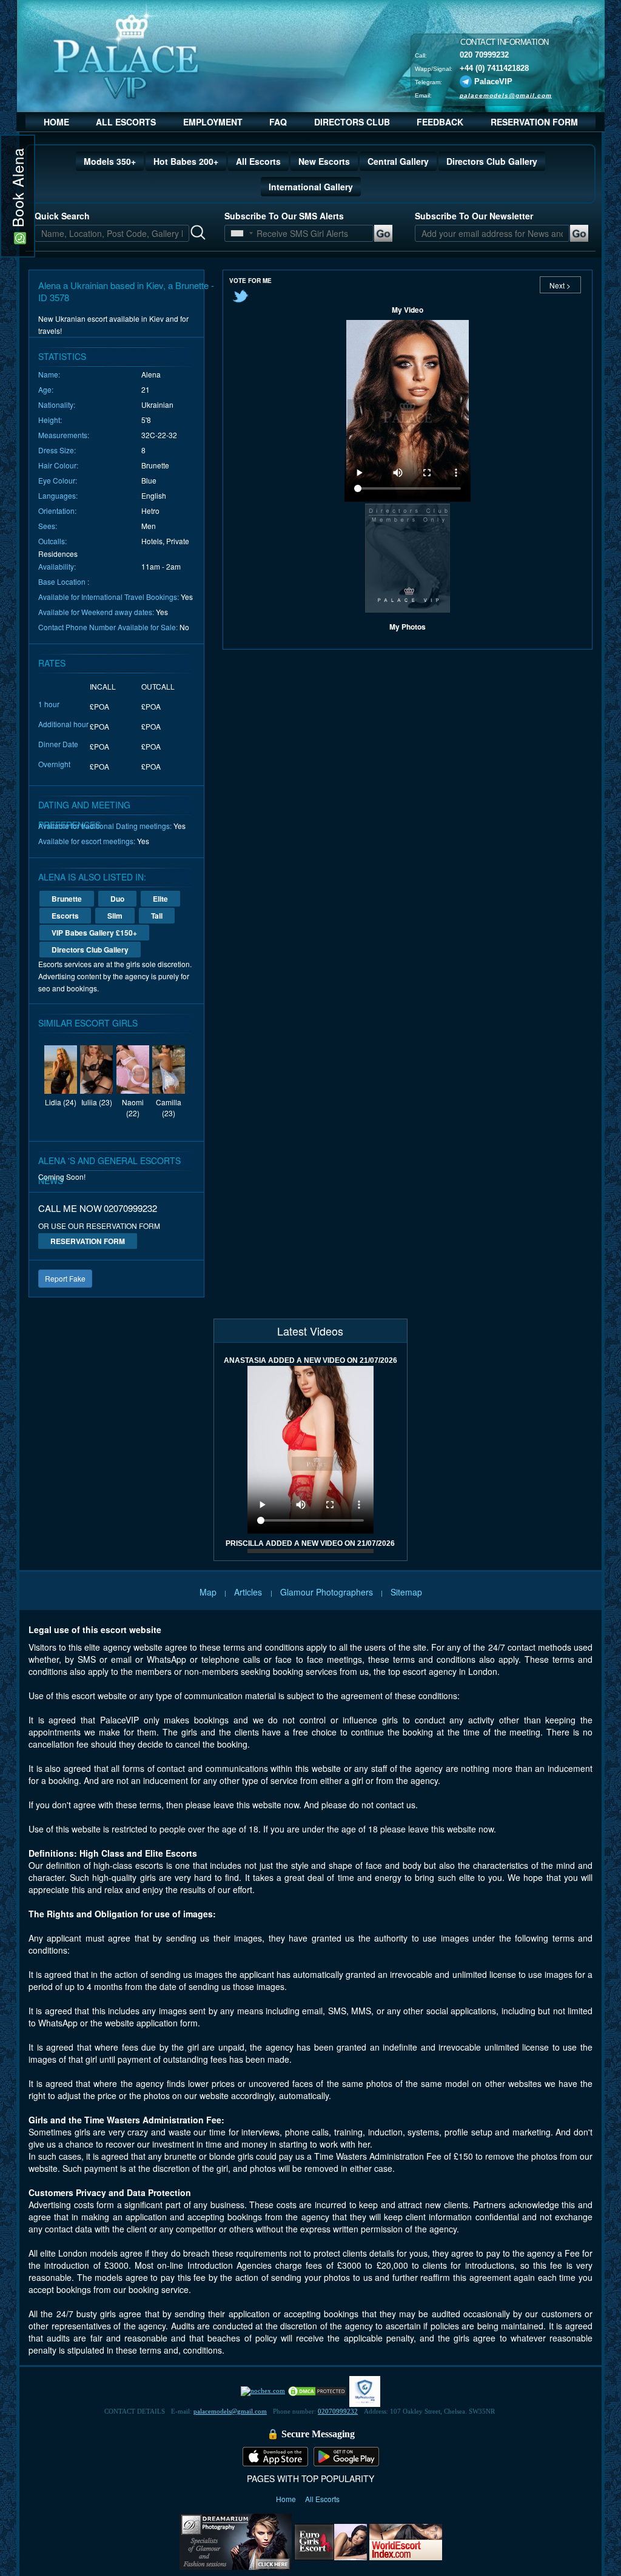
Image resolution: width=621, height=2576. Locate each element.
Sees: (48, 526)
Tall (157, 916)
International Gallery (311, 187)
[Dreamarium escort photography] (236, 2540)
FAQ (278, 122)
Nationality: (57, 404)
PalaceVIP (493, 81)
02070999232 (338, 2411)
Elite (160, 899)
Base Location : (64, 581)
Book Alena (17, 190)
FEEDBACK (440, 122)
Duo (117, 899)
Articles (249, 1592)
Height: (50, 420)
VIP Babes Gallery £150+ (94, 933)
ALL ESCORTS (126, 122)
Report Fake (65, 1278)
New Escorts (324, 161)
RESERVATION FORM (534, 122)
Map (208, 1592)
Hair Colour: (58, 465)
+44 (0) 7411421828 (494, 68)
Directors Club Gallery (492, 161)
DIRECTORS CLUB (352, 122)
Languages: (58, 495)
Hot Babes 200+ (186, 161)
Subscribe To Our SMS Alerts (284, 216)
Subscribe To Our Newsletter (474, 216)
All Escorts (258, 161)
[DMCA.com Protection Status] (317, 2391)
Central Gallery (398, 161)
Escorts (65, 916)
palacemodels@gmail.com (506, 95)
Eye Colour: (58, 480)
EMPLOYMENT (213, 122)
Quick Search (62, 216)
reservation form (88, 1241)
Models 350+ (110, 161)
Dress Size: (57, 450)
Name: (49, 374)
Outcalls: (52, 541)
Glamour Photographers (327, 1592)
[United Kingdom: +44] (237, 233)
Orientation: (57, 511)
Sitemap (406, 1592)
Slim (115, 916)
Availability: (57, 566)
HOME (56, 122)
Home (287, 2499)
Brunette (67, 899)
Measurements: (64, 435)
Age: (46, 389)
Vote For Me (250, 281)
